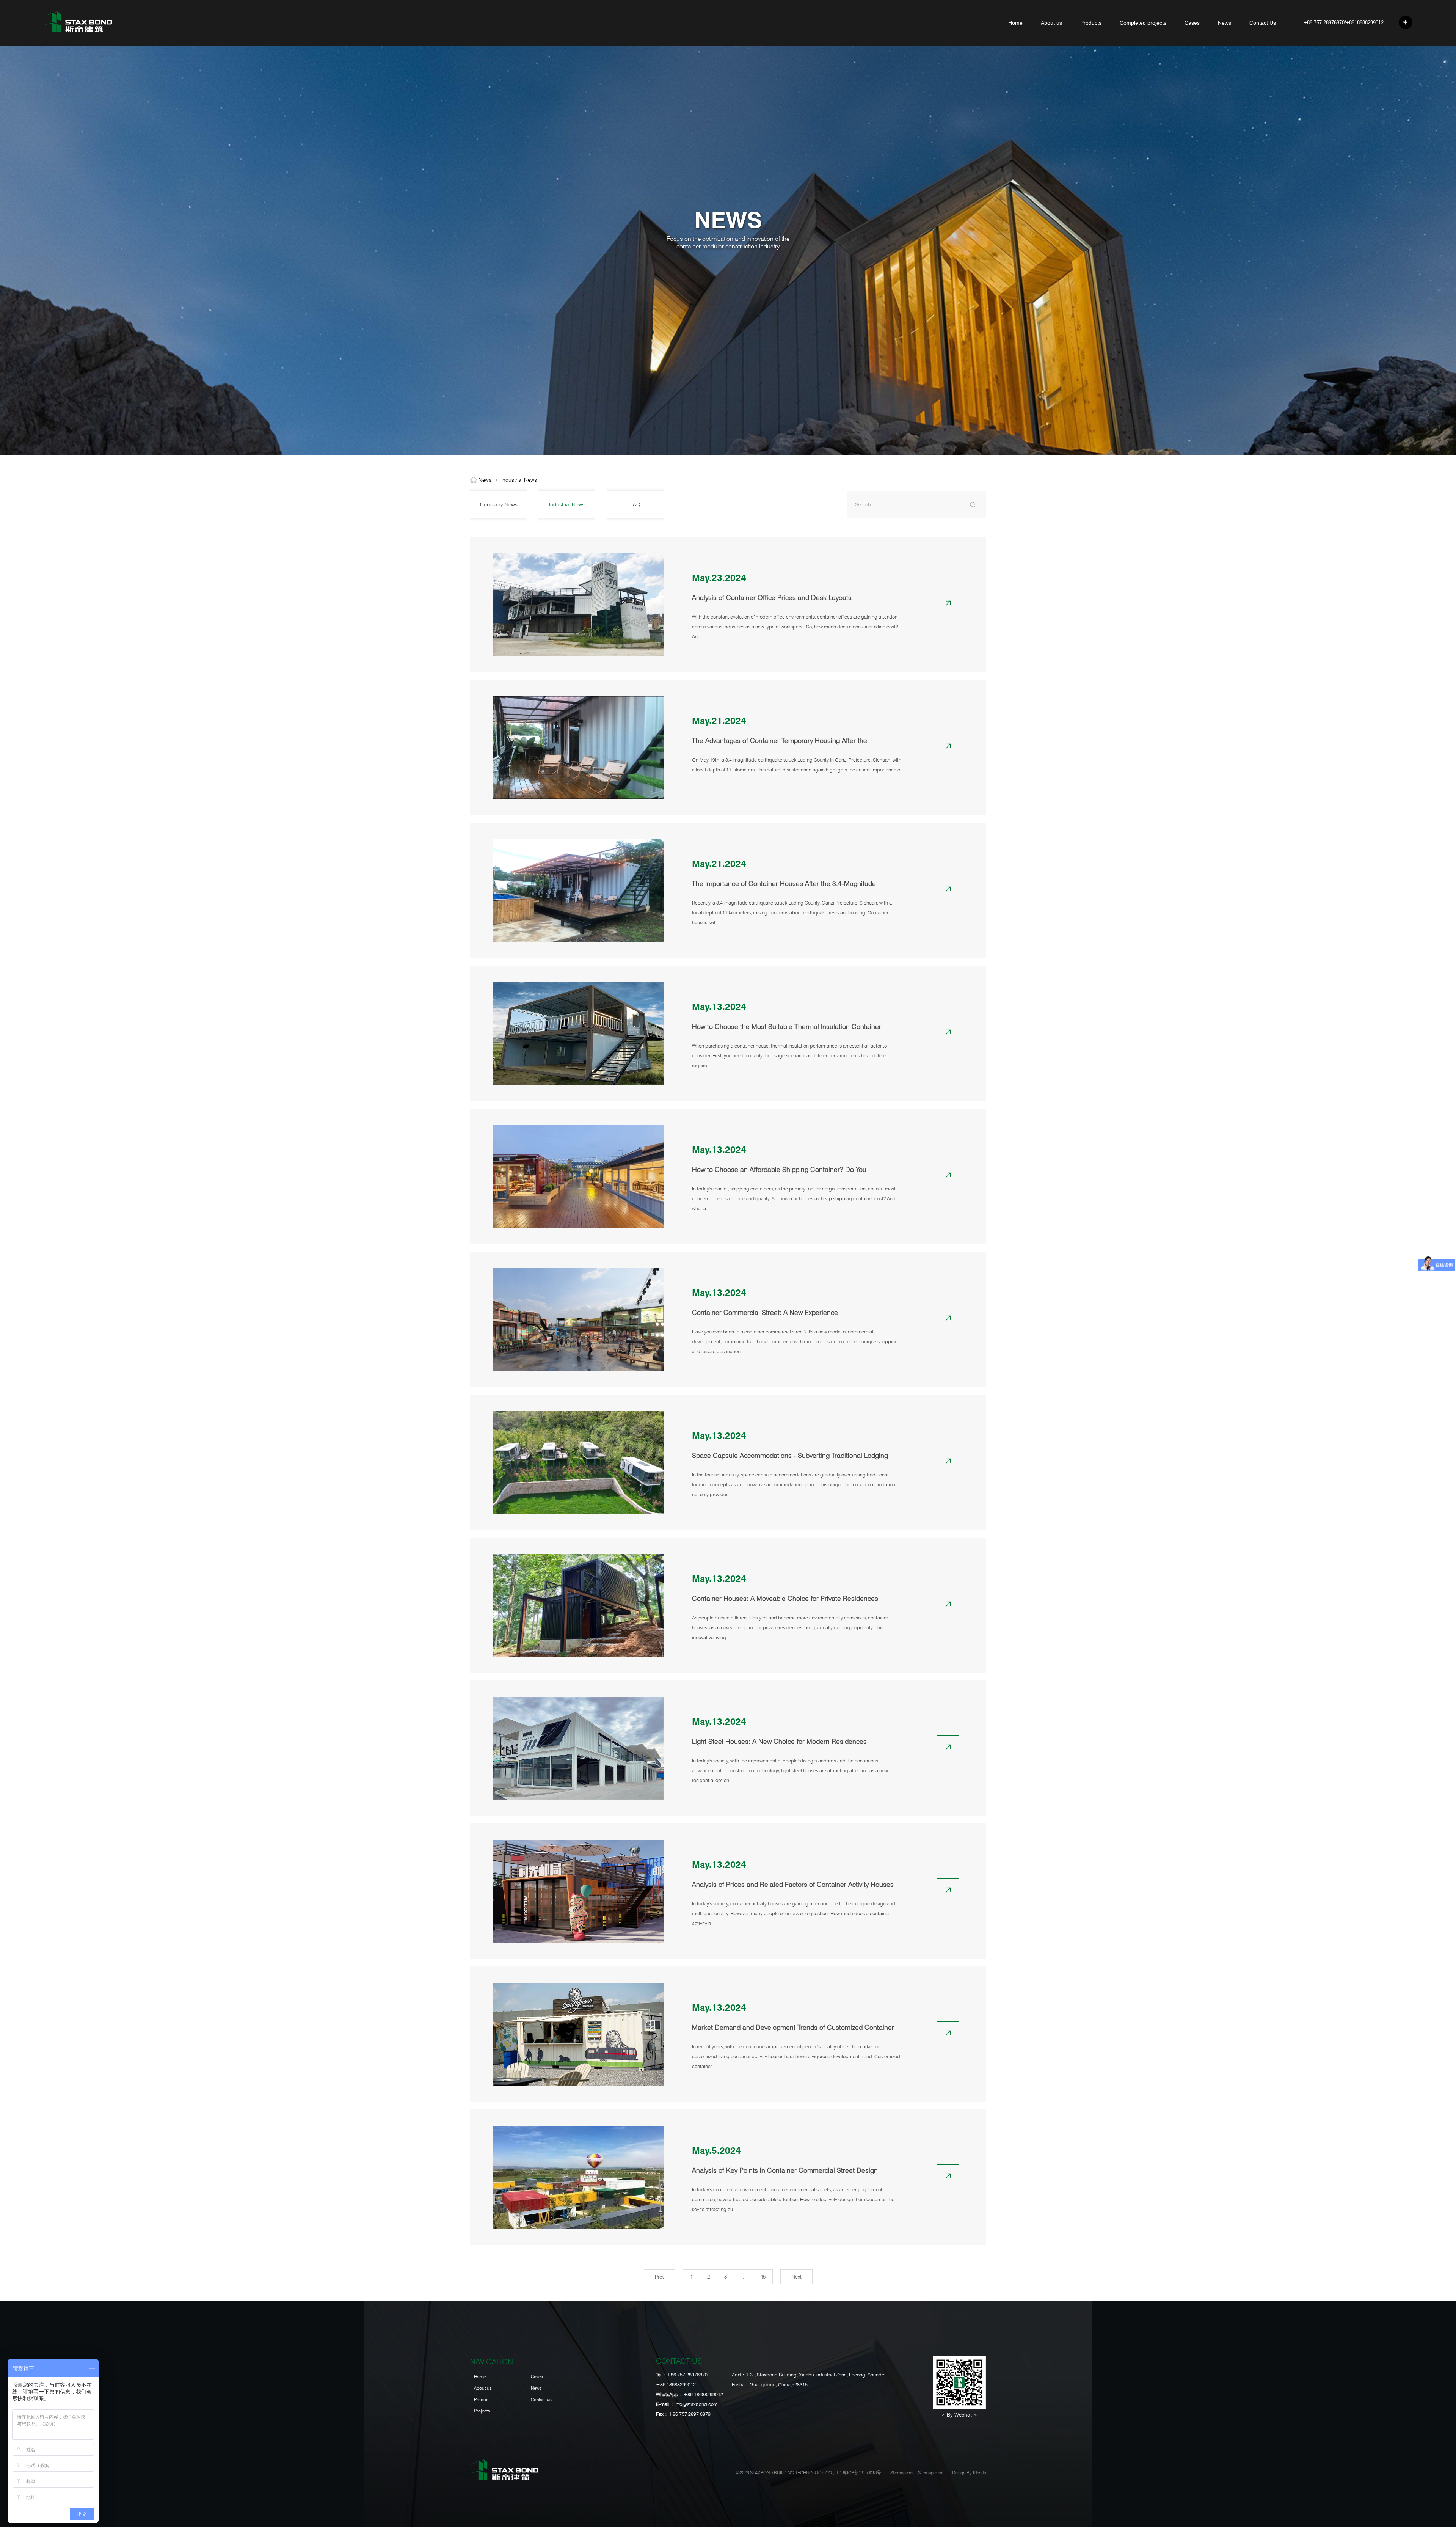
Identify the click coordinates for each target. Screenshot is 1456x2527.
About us (1051, 23)
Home (1015, 23)
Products (1091, 23)
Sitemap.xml (902, 2473)
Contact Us (1263, 23)
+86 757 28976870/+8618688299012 (1344, 23)
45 (763, 2277)
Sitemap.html (930, 2473)
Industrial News (519, 480)
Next (796, 2277)
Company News (499, 504)
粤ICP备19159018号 (862, 2473)
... (744, 2277)
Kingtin (979, 2473)
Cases (1192, 23)
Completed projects (1143, 23)
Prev (660, 2277)
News (1225, 23)
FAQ (635, 504)
